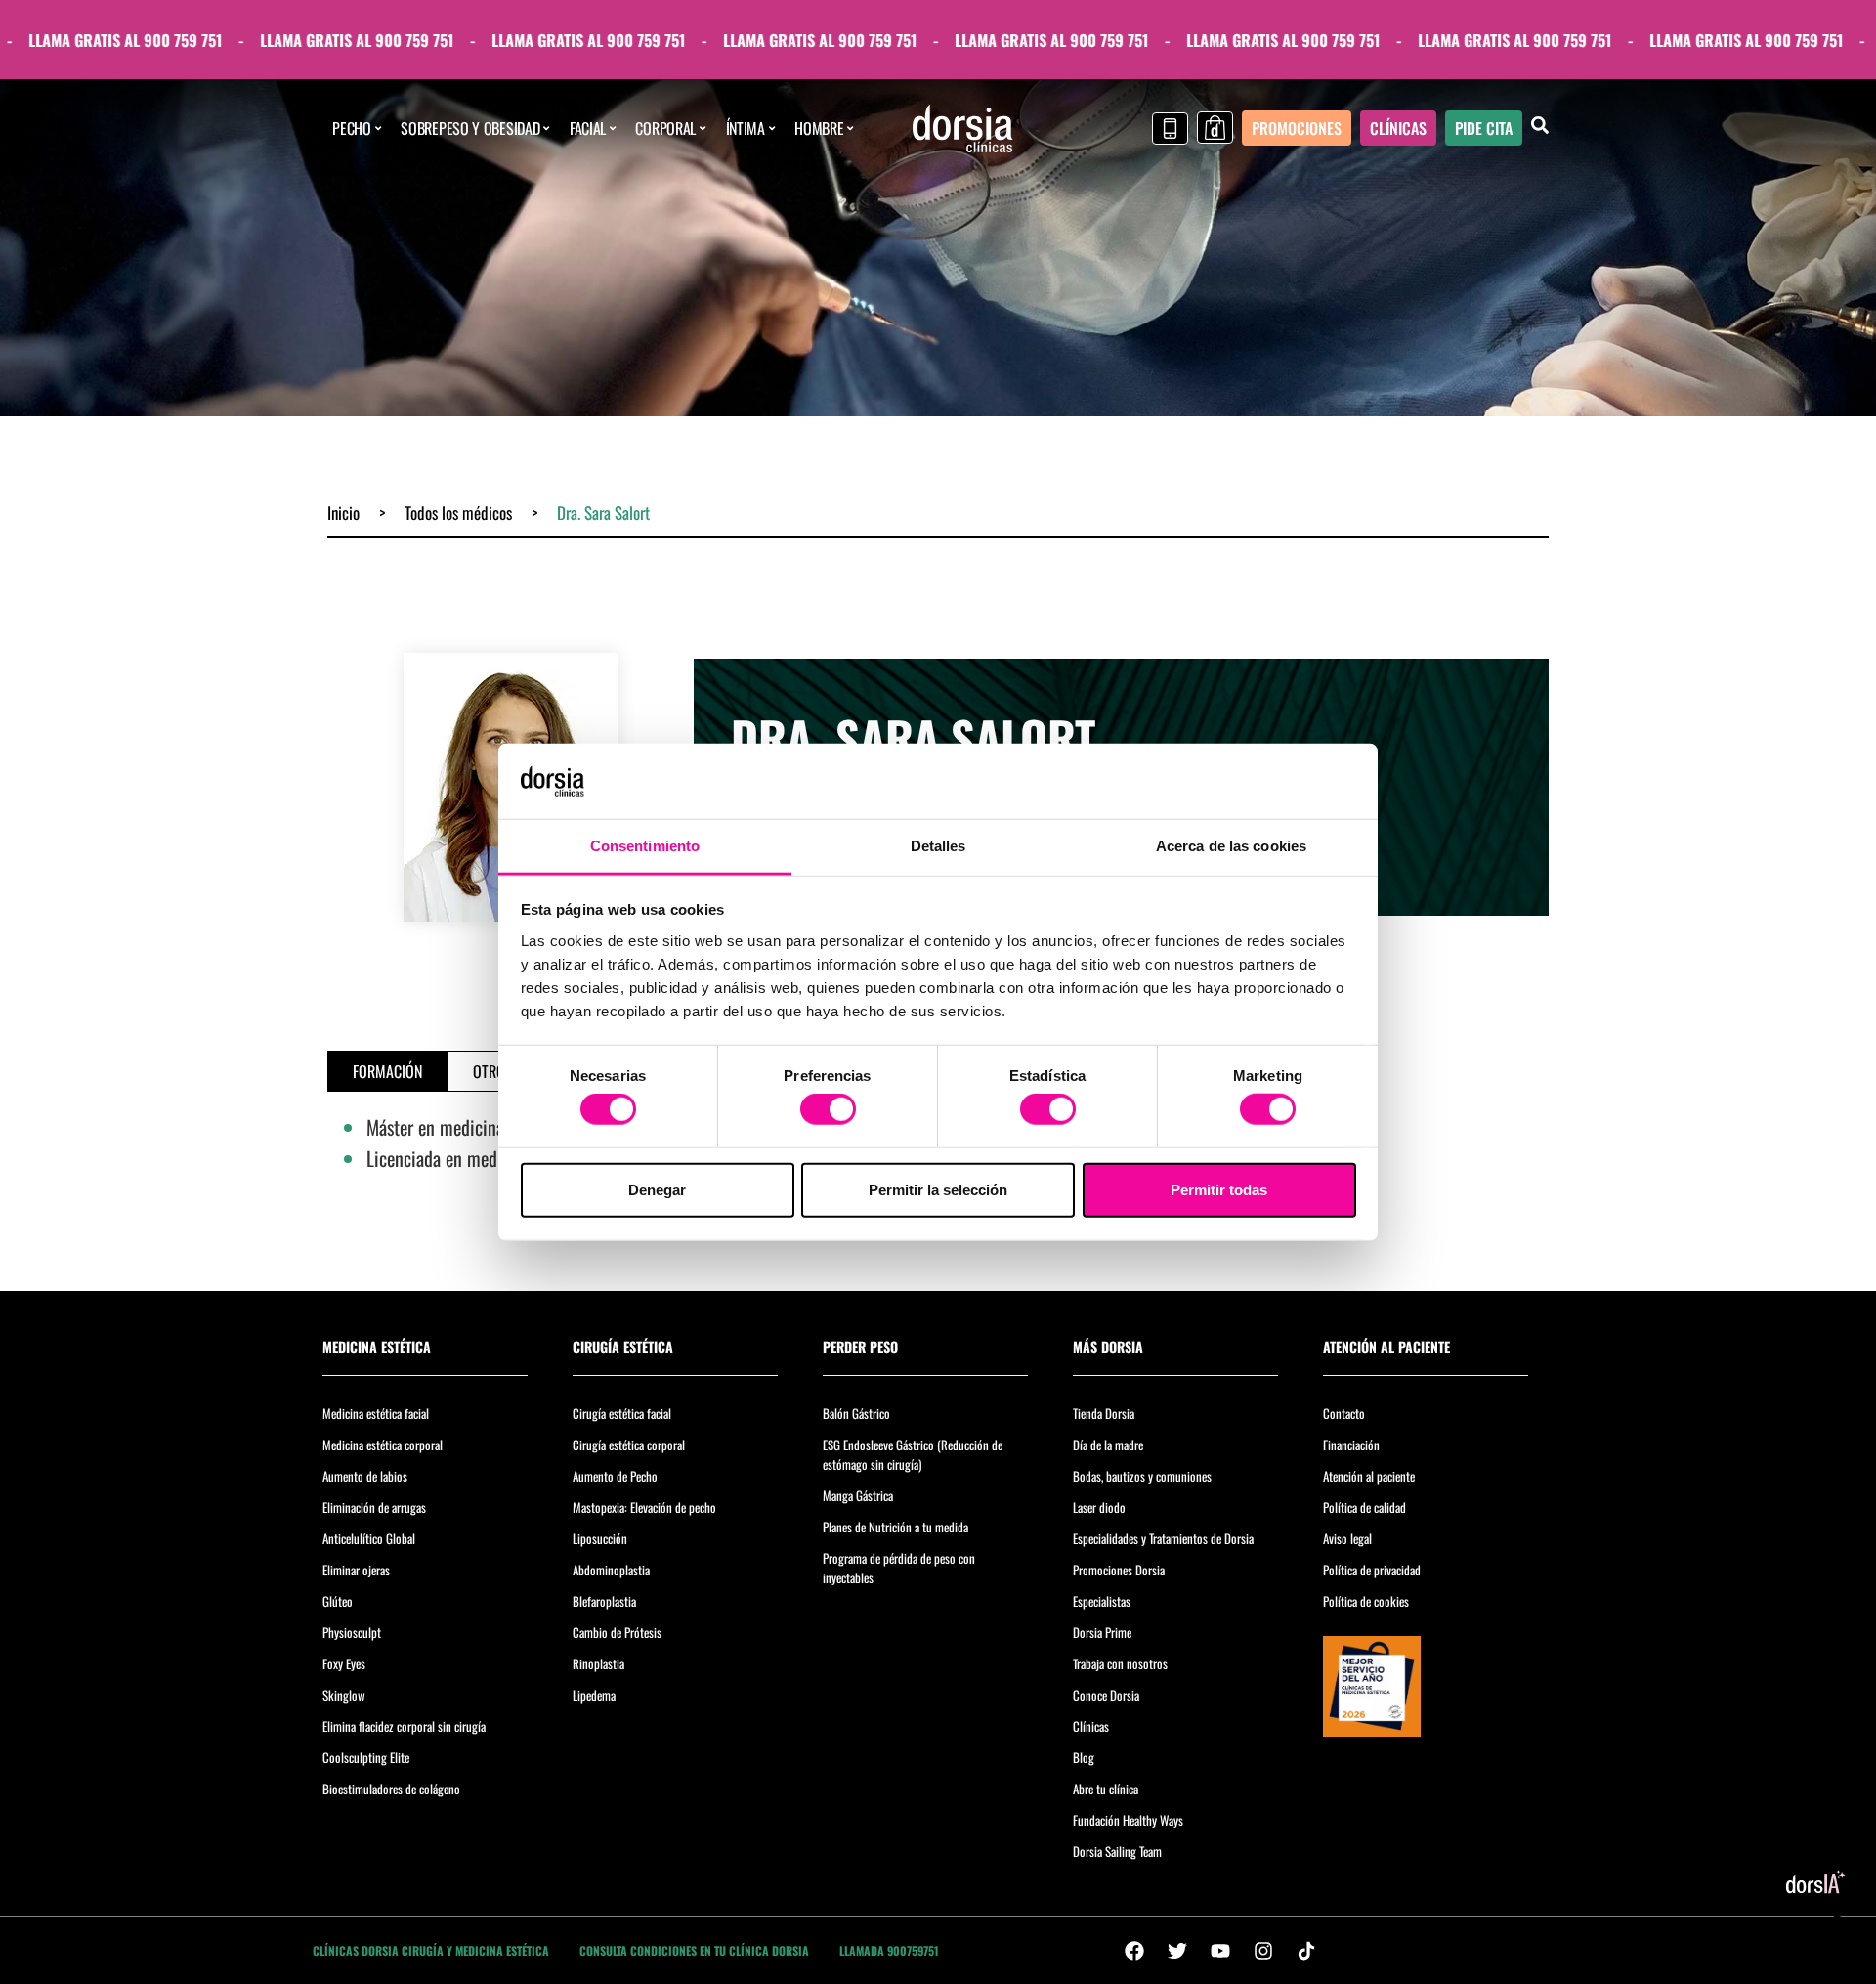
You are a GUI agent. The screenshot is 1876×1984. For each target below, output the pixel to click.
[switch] (828, 1109)
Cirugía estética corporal (629, 1445)
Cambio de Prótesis (617, 1632)
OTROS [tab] (493, 1071)
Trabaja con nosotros (1120, 1663)
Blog (1084, 1757)
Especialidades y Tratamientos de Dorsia (1163, 1538)
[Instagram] (1263, 1951)
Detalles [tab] (938, 846)
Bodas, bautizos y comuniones (1142, 1476)
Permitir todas (1219, 1189)
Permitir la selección (938, 1189)
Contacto (1344, 1413)
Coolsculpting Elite (366, 1757)
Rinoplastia (598, 1663)
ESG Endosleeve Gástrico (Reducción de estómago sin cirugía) (913, 1454)
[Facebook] (1134, 1951)
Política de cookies (1366, 1601)
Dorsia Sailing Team (1117, 1851)
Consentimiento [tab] (645, 846)
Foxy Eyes (344, 1663)
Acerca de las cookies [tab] (1231, 846)
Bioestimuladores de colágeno (391, 1789)
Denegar (657, 1189)
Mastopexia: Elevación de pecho (644, 1507)
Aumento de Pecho (615, 1476)
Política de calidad (1364, 1507)
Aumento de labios (365, 1476)
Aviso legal (1347, 1538)
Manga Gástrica (858, 1495)
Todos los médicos (458, 513)
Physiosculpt (352, 1632)
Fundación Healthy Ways (1128, 1820)
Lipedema (594, 1695)
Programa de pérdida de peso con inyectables (899, 1568)
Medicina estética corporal (383, 1445)
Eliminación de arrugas (374, 1507)
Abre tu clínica (1106, 1789)
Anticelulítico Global (369, 1538)
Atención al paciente (1369, 1476)
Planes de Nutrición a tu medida (895, 1527)
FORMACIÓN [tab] (387, 1071)
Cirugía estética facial (622, 1413)
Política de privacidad (1372, 1570)
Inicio (343, 513)
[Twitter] (1177, 1951)
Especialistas (1102, 1601)
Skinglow (344, 1695)
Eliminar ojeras (356, 1570)
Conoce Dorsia (1106, 1695)
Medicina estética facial (376, 1413)
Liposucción (600, 1538)
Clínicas (1091, 1726)
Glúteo (338, 1601)
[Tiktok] (1306, 1951)
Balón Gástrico (856, 1413)
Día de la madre (1108, 1445)
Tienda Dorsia (1104, 1413)
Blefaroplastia (604, 1601)
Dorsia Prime (1102, 1632)
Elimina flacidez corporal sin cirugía (404, 1726)
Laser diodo (1099, 1507)
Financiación (1351, 1445)
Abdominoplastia (611, 1570)
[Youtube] (1220, 1951)
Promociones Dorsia (1119, 1570)
